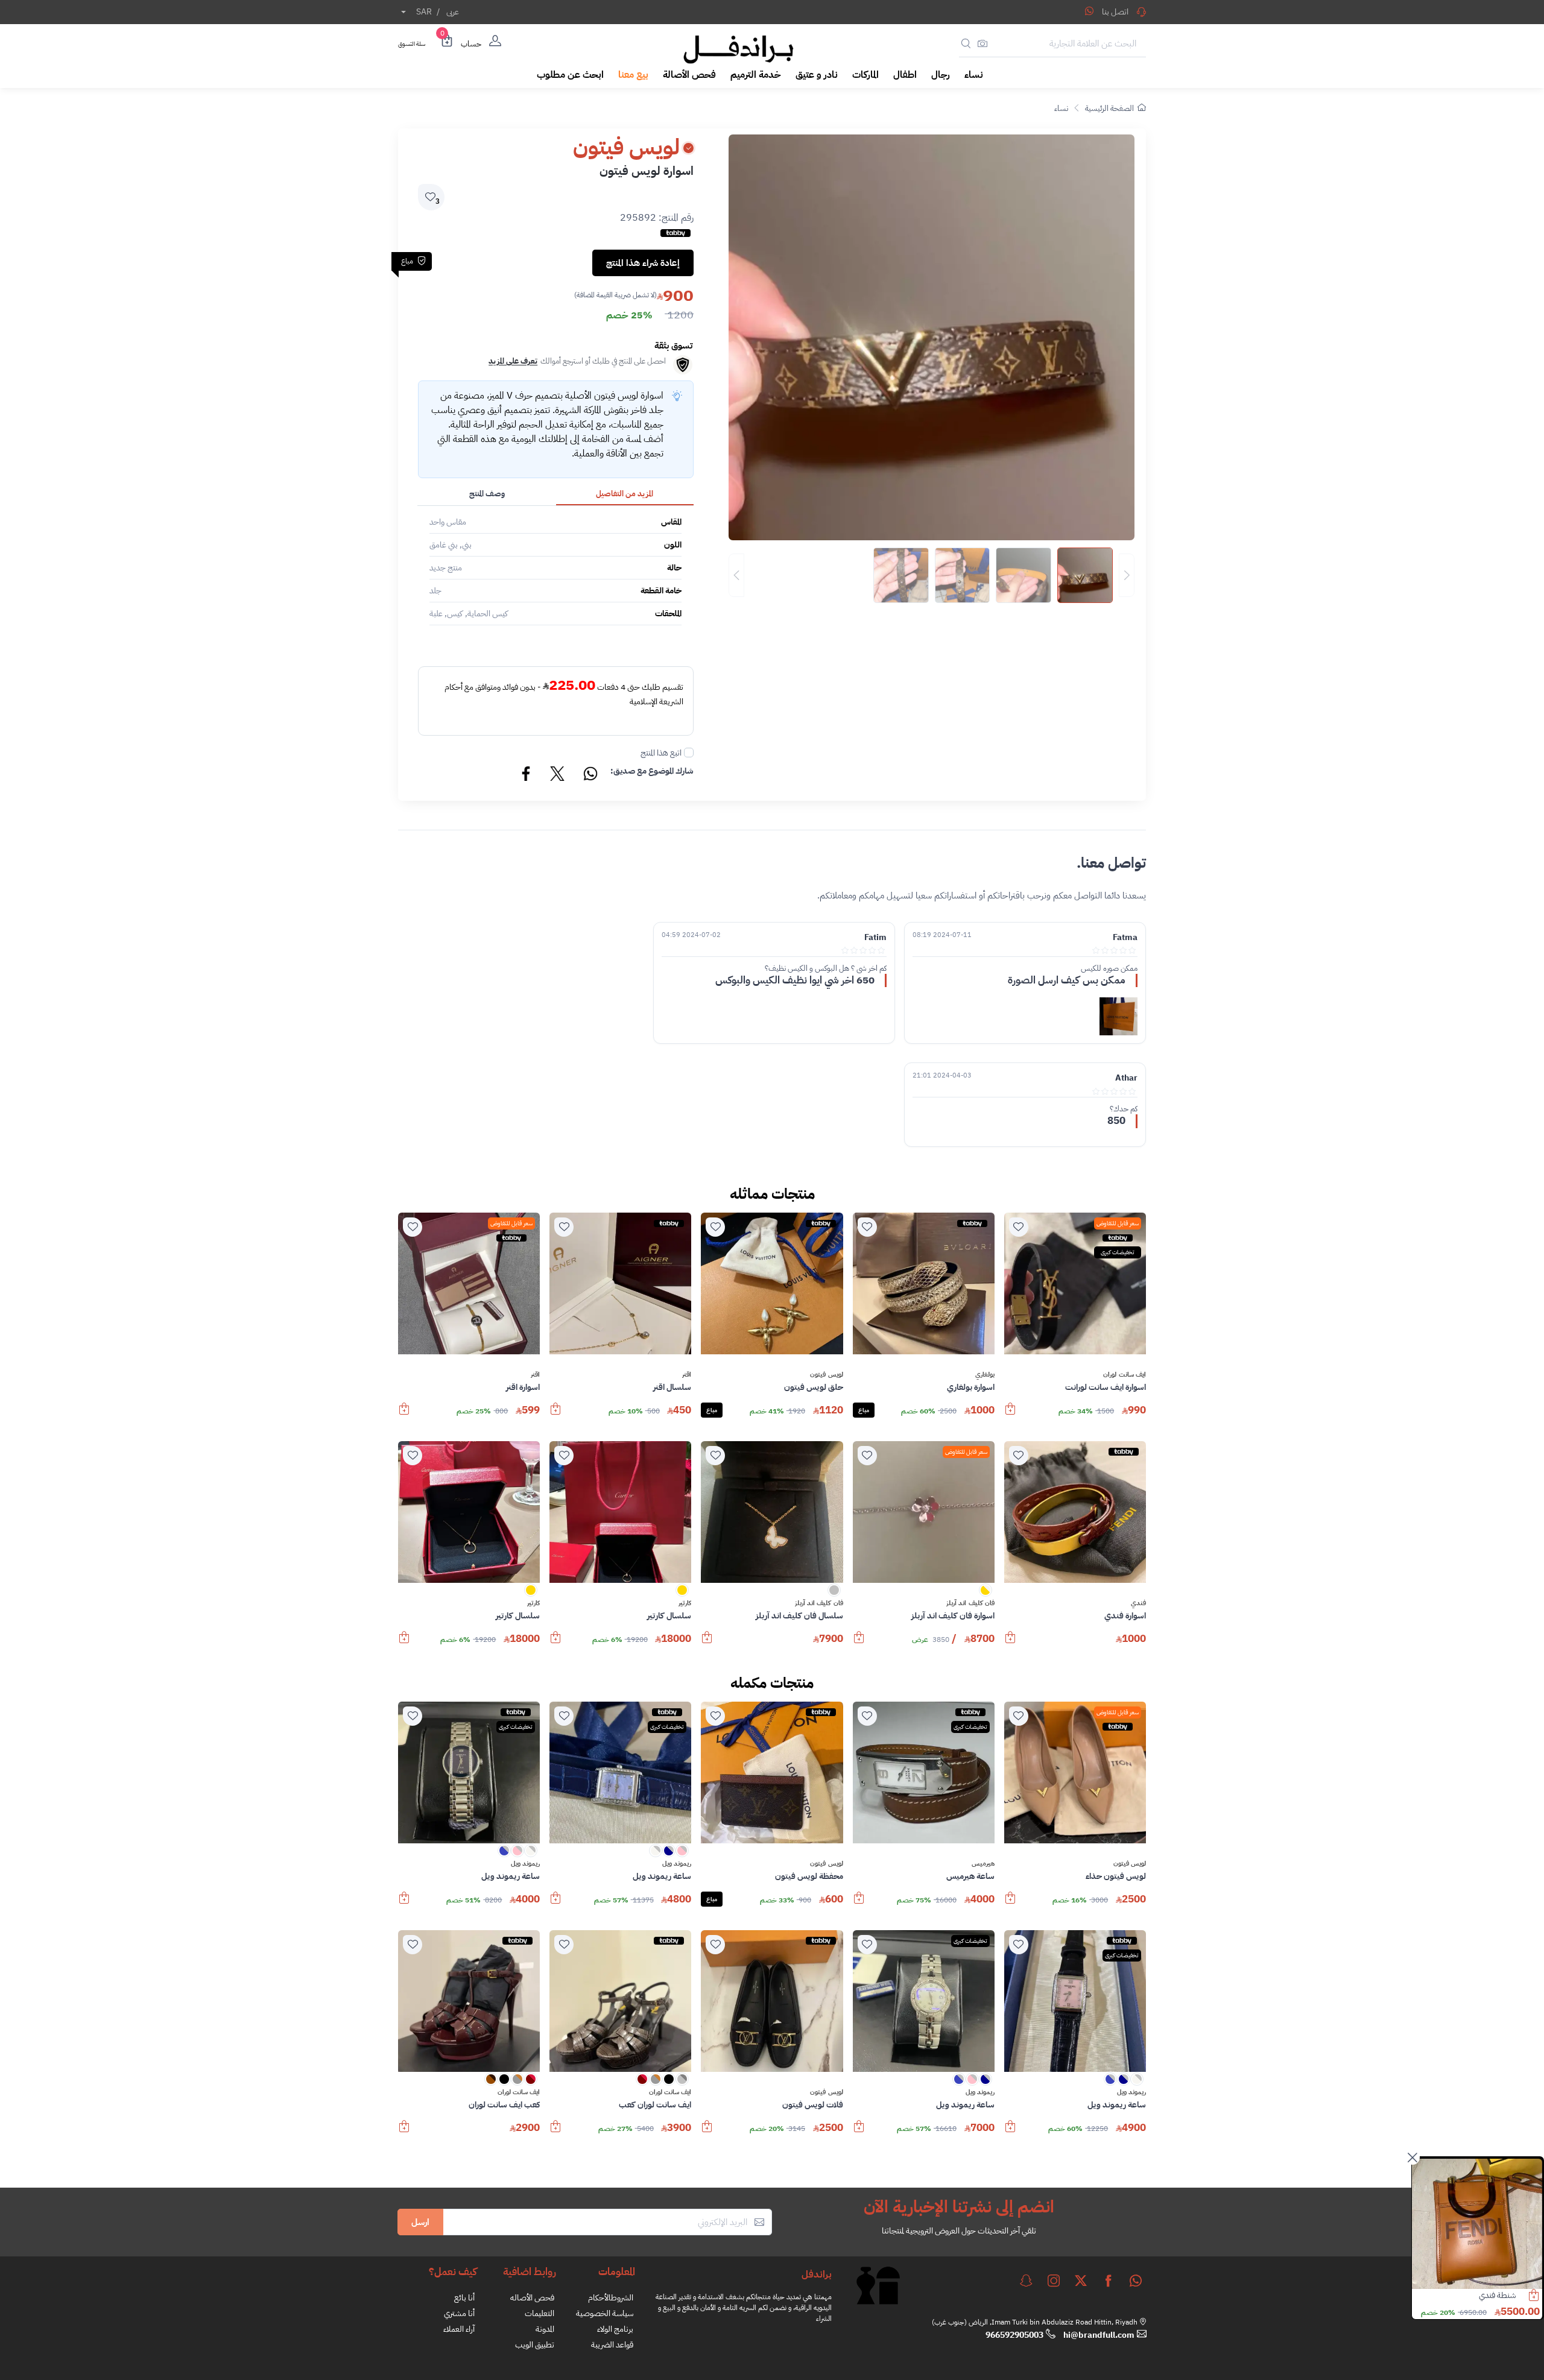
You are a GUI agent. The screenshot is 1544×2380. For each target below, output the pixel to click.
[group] (932, 575)
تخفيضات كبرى (1118, 1252)
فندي (1138, 1603)
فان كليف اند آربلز (970, 1603)
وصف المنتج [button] (487, 494)
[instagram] (1054, 2281)
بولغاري (985, 1375)
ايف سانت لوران (1125, 1375)
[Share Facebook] (527, 775)
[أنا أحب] (1019, 1227)
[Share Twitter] (558, 775)
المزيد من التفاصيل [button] (625, 494)
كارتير (685, 1603)
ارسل (420, 2222)
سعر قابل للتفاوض (1118, 1223)
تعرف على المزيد (513, 361)
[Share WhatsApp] (1089, 11)
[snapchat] (1026, 2281)
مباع (864, 1410)
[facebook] (1109, 2281)
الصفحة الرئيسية (1109, 108)
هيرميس (983, 1864)
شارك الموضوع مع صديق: (652, 771)
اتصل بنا (1115, 12)
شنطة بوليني (1496, 2295)
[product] (1477, 2224)
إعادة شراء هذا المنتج (643, 263)
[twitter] (1081, 2281)
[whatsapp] (1136, 2281)
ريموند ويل (677, 1864)
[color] (986, 1594)
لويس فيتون (826, 1375)
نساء (1061, 108)
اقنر (687, 1375)
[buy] (1010, 1415)
